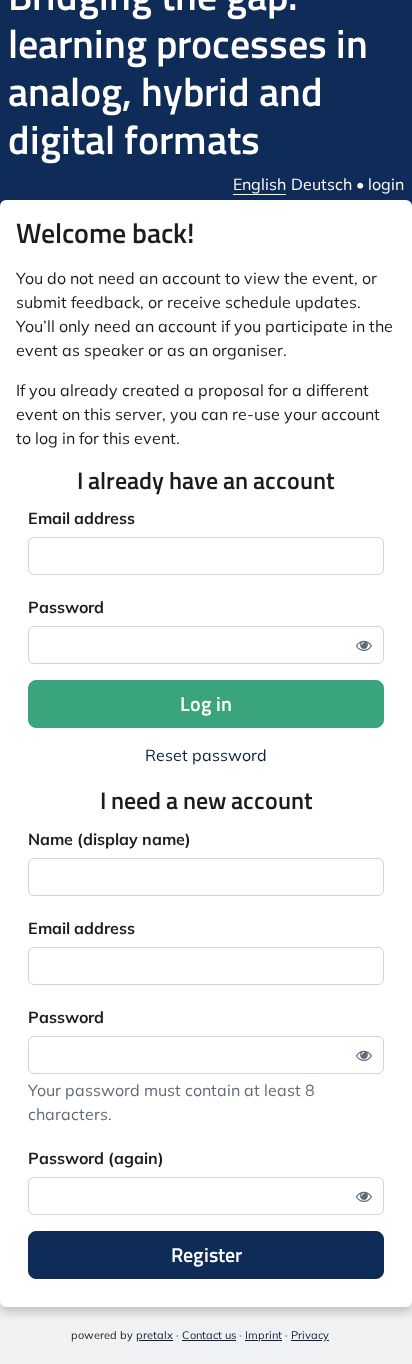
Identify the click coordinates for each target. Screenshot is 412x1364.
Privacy (310, 1335)
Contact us (209, 1335)
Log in (206, 703)
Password (66, 607)
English (259, 184)
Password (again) (96, 1158)
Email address (81, 518)
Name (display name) (109, 839)
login (386, 184)
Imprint (263, 1335)
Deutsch (321, 184)
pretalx (154, 1335)
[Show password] (364, 645)
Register (206, 1254)
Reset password (206, 755)
